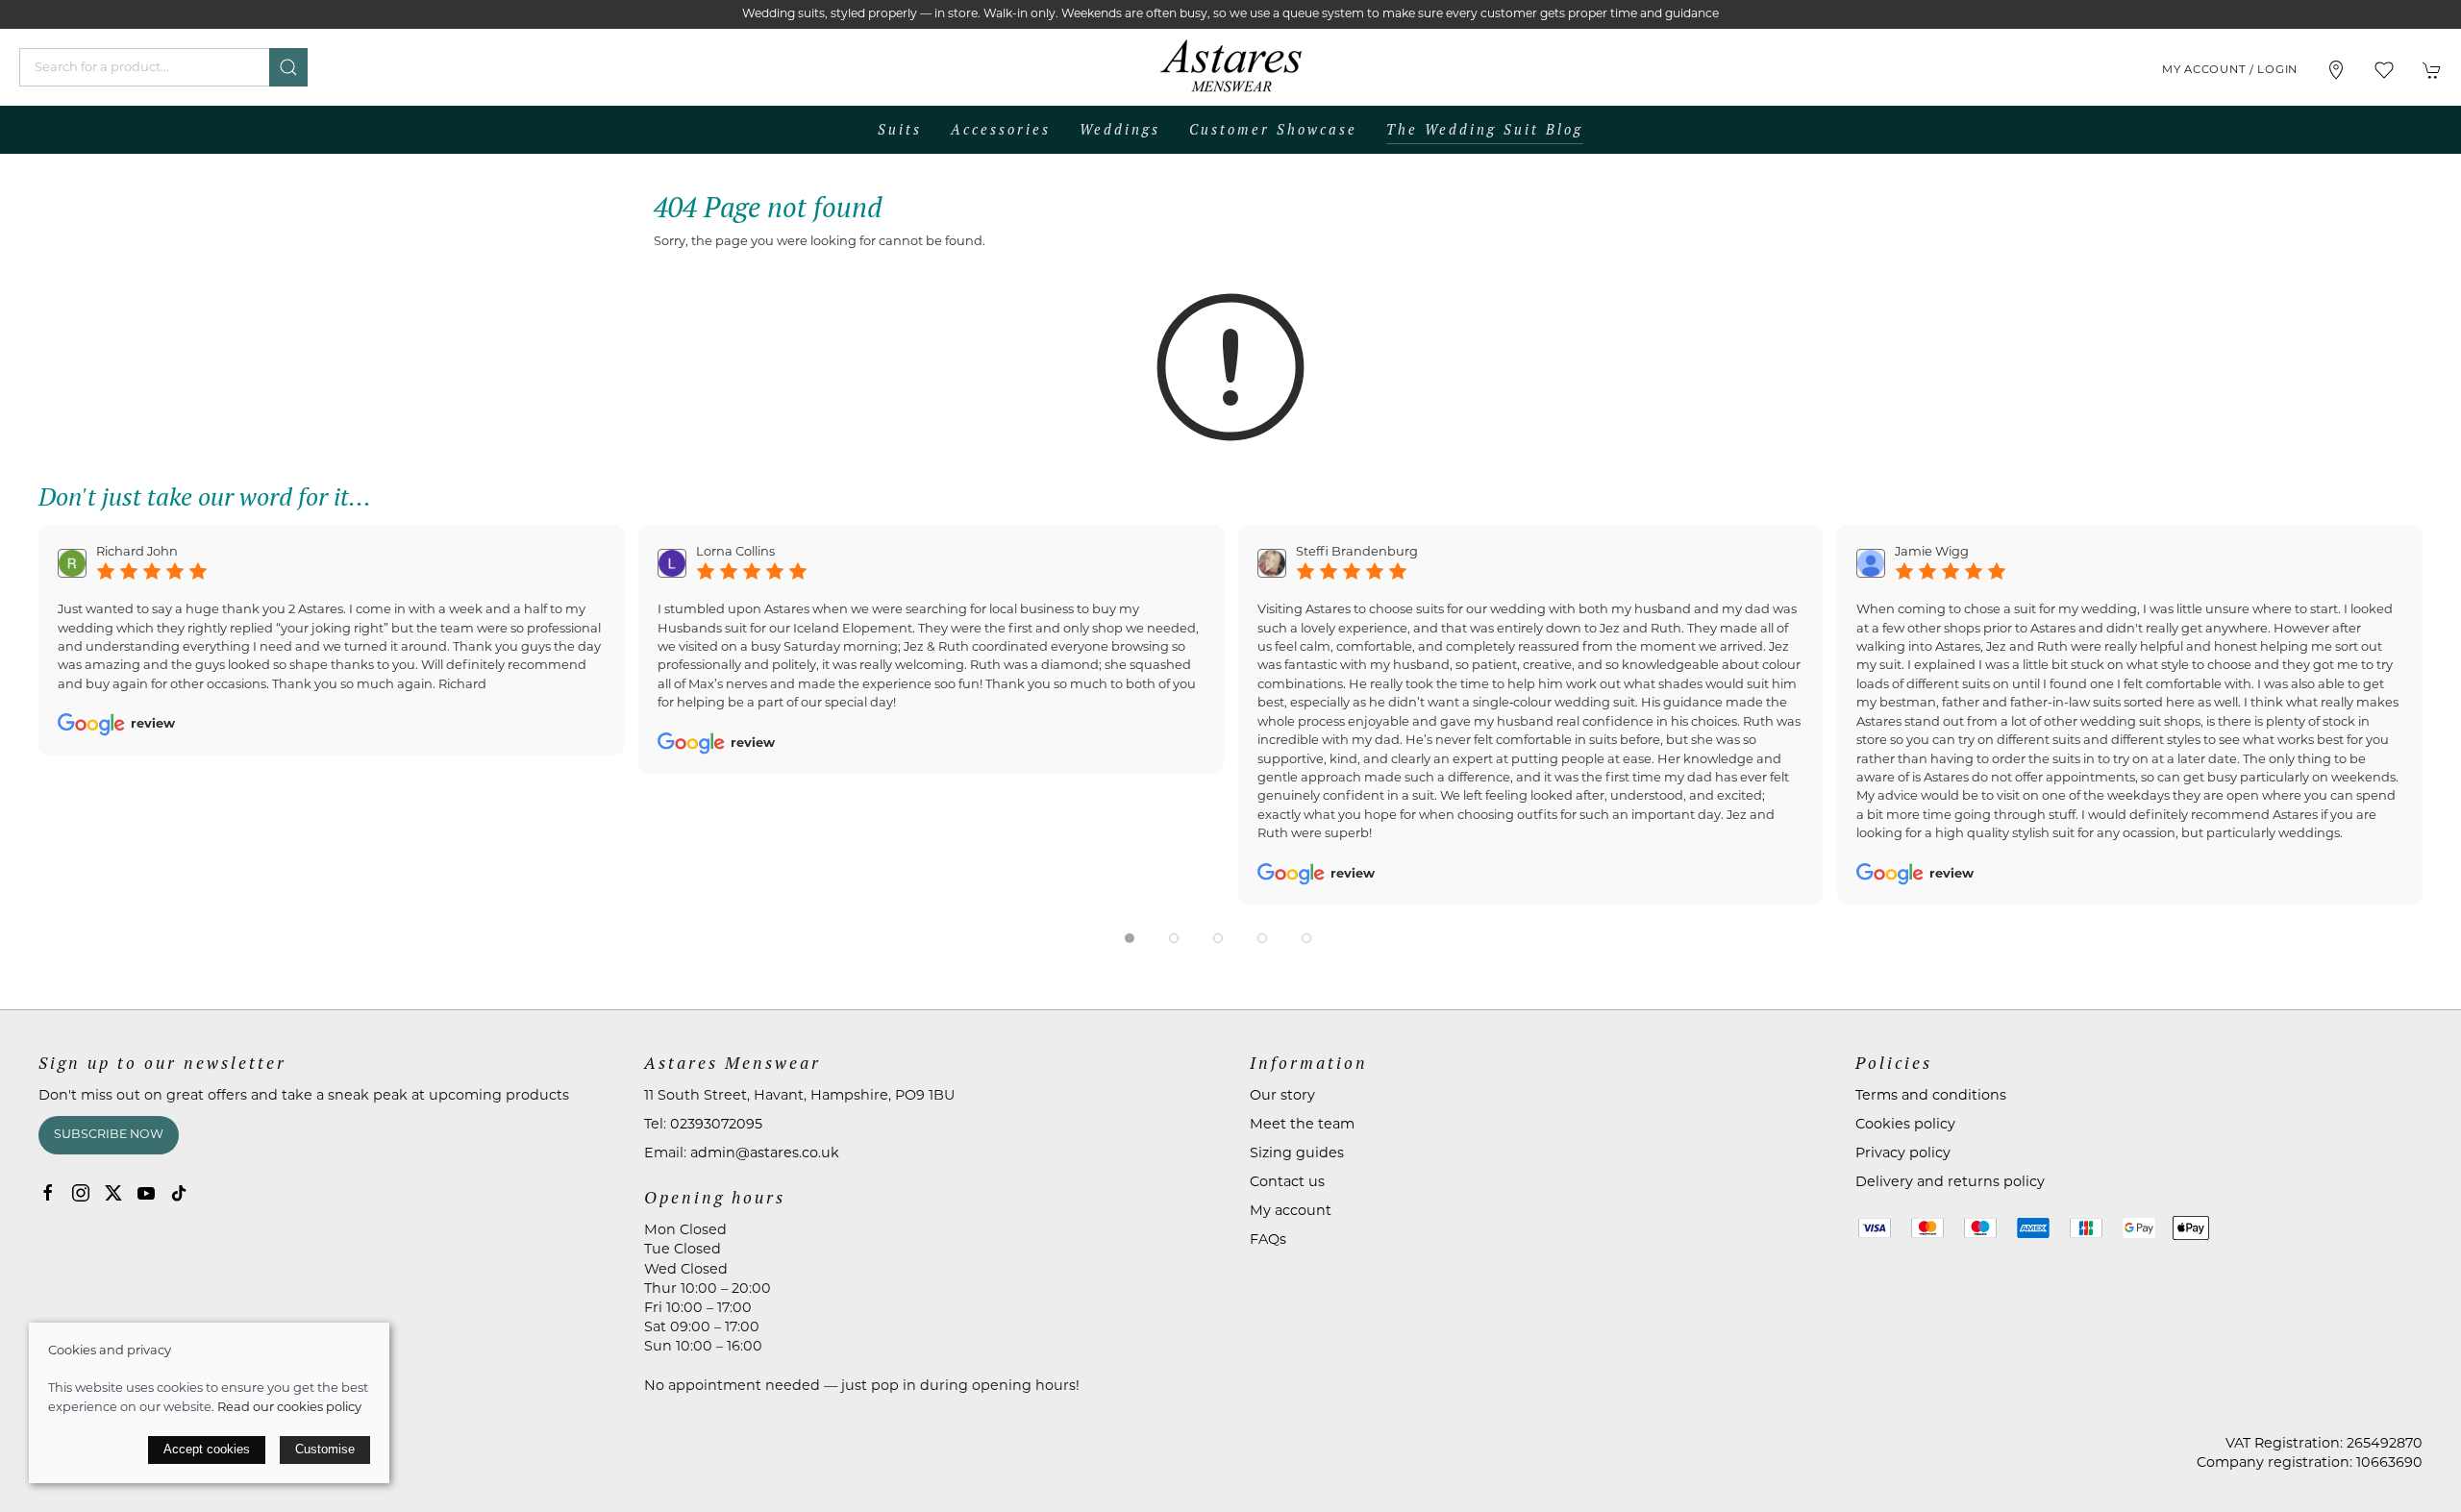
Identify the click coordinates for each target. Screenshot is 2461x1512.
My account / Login (2230, 70)
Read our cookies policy (289, 1408)
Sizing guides (1297, 1154)
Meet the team (1302, 1125)
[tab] (1130, 938)
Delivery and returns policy (1950, 1183)
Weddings (1120, 129)
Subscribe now (109, 1135)
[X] (113, 1193)
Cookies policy (1905, 1125)
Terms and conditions (1931, 1096)
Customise (325, 1449)
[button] (2384, 70)
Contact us (1287, 1183)
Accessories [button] (1001, 129)
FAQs (1268, 1240)
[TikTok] (179, 1193)
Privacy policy (1903, 1154)
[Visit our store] (2336, 70)
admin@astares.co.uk (765, 1154)
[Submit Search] (288, 67)
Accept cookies (207, 1449)
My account (1291, 1212)
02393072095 (716, 1125)
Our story (1282, 1096)
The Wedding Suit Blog (1485, 129)
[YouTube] (146, 1193)
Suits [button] (900, 129)
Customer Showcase (1273, 129)
